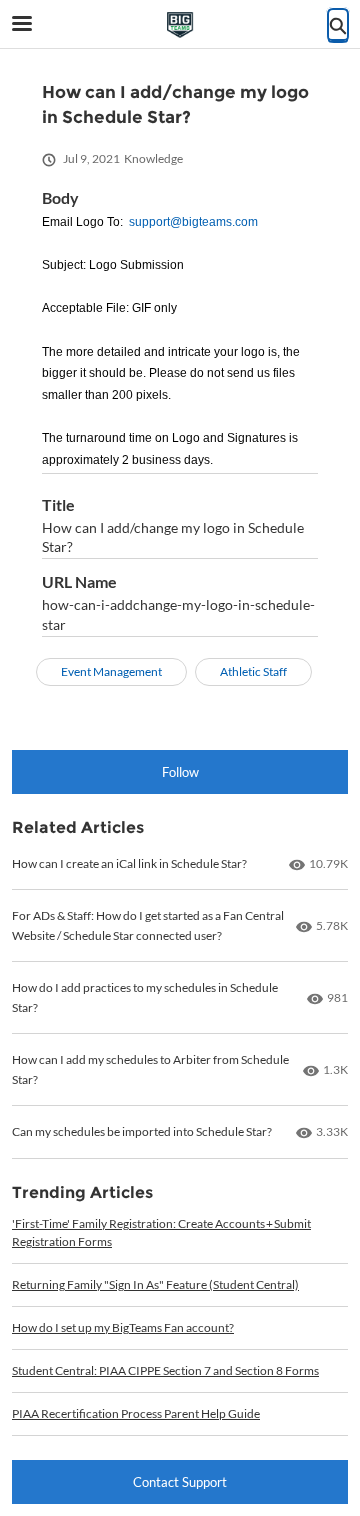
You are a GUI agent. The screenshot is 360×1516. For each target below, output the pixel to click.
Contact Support (180, 1482)
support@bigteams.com (193, 222)
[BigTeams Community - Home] (180, 25)
